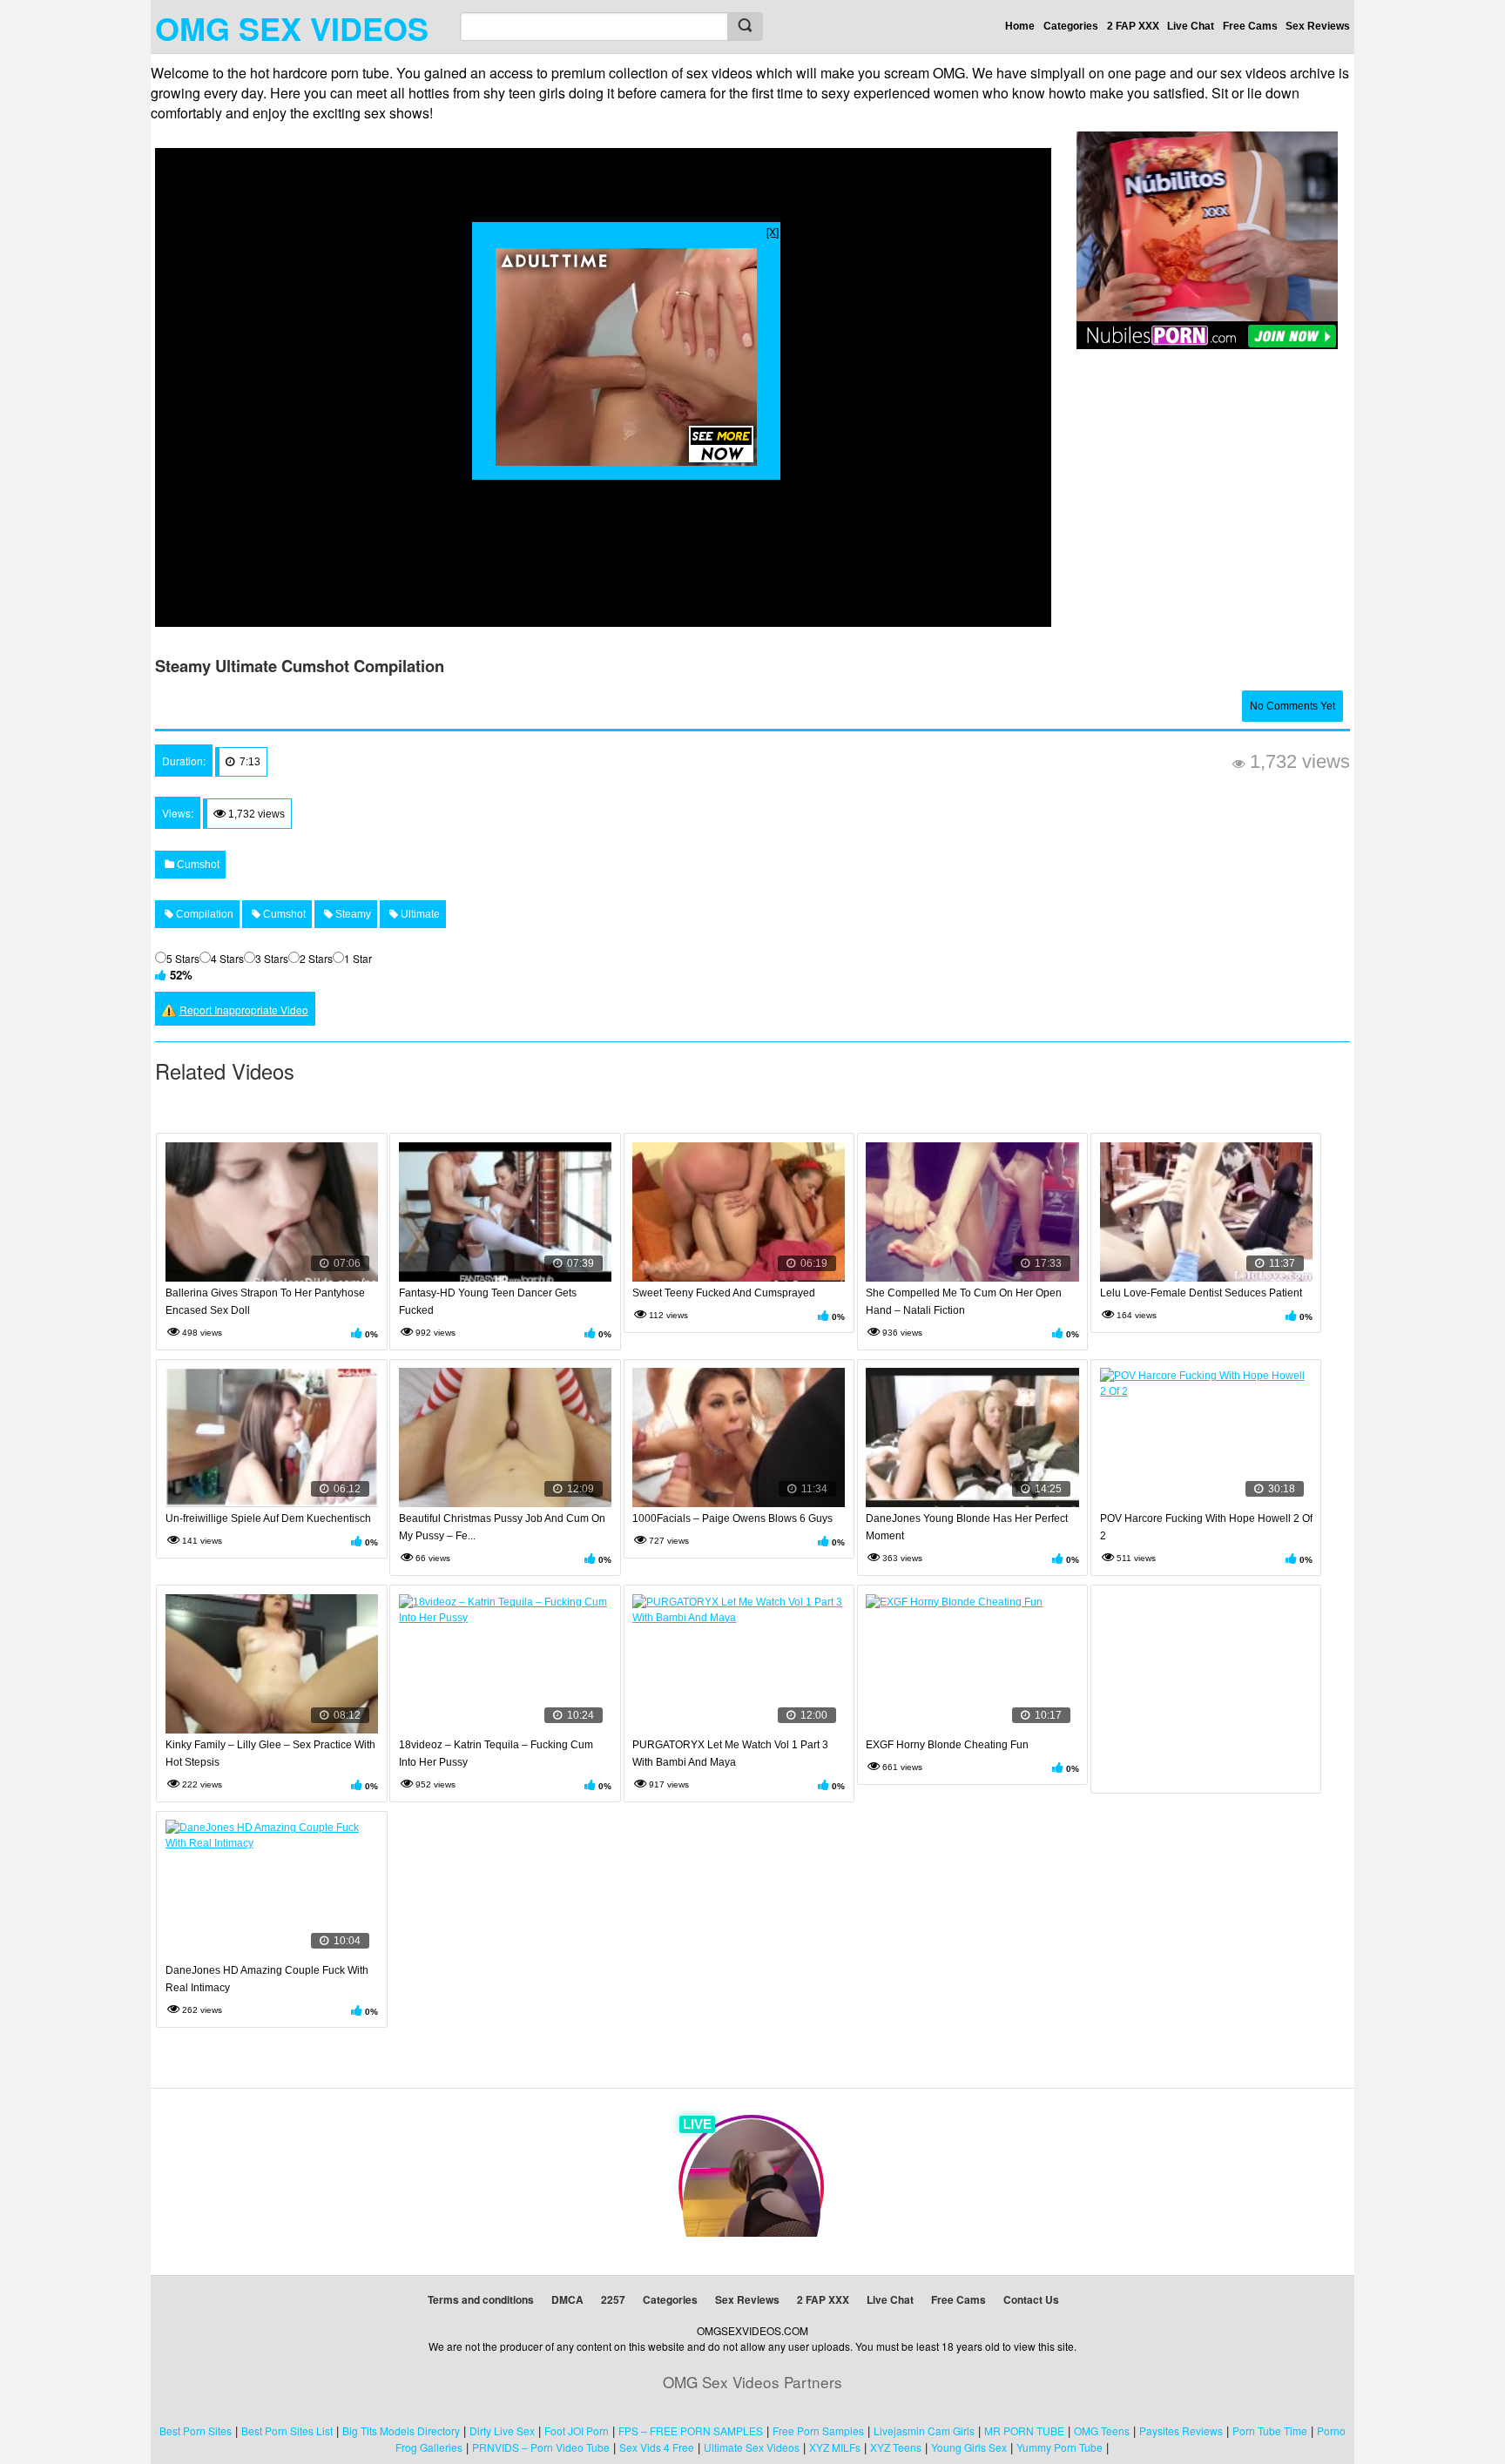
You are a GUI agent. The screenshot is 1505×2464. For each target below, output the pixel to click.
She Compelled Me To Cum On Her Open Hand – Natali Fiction (964, 1302)
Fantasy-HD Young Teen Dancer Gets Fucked (488, 1302)
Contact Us (1031, 2299)
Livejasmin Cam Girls (924, 2430)
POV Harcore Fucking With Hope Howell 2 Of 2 (1206, 1527)
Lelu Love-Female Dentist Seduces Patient (1201, 1293)
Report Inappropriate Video (244, 1010)
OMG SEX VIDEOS (292, 28)
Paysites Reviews (1181, 2430)
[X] (773, 231)
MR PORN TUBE (1024, 2430)
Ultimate (419, 914)
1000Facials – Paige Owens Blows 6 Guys (732, 1518)
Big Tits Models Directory (401, 2430)
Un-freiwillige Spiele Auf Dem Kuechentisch (268, 1518)
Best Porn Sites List (287, 2430)
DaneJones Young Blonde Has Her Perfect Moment (967, 1527)
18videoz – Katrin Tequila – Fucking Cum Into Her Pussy (496, 1754)
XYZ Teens (896, 2447)
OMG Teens (1102, 2430)
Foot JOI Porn (577, 2430)
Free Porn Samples (818, 2430)
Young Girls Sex (969, 2447)
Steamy (352, 914)
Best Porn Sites (196, 2430)
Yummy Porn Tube (1060, 2447)
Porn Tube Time (1270, 2430)
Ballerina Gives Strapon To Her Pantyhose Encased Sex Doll (265, 1302)
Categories (1071, 26)
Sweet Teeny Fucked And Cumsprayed (724, 1293)
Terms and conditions (481, 2299)
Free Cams (1250, 26)
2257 (613, 2299)
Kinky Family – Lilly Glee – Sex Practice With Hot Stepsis (270, 1754)
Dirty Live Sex (502, 2430)
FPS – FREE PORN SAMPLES (691, 2430)
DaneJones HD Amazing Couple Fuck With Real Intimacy (267, 1979)
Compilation (203, 914)
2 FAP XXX (1133, 26)
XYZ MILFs (835, 2447)
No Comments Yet (1292, 706)
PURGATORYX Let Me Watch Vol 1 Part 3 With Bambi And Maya (730, 1754)
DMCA (567, 2299)
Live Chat (1191, 26)
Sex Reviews (1318, 26)
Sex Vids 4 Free (657, 2447)
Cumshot (197, 865)
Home (1020, 26)
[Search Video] (745, 27)
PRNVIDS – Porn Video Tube (541, 2447)
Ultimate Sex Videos (752, 2447)
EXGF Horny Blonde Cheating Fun (947, 1745)
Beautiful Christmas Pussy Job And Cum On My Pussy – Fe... (502, 1527)
